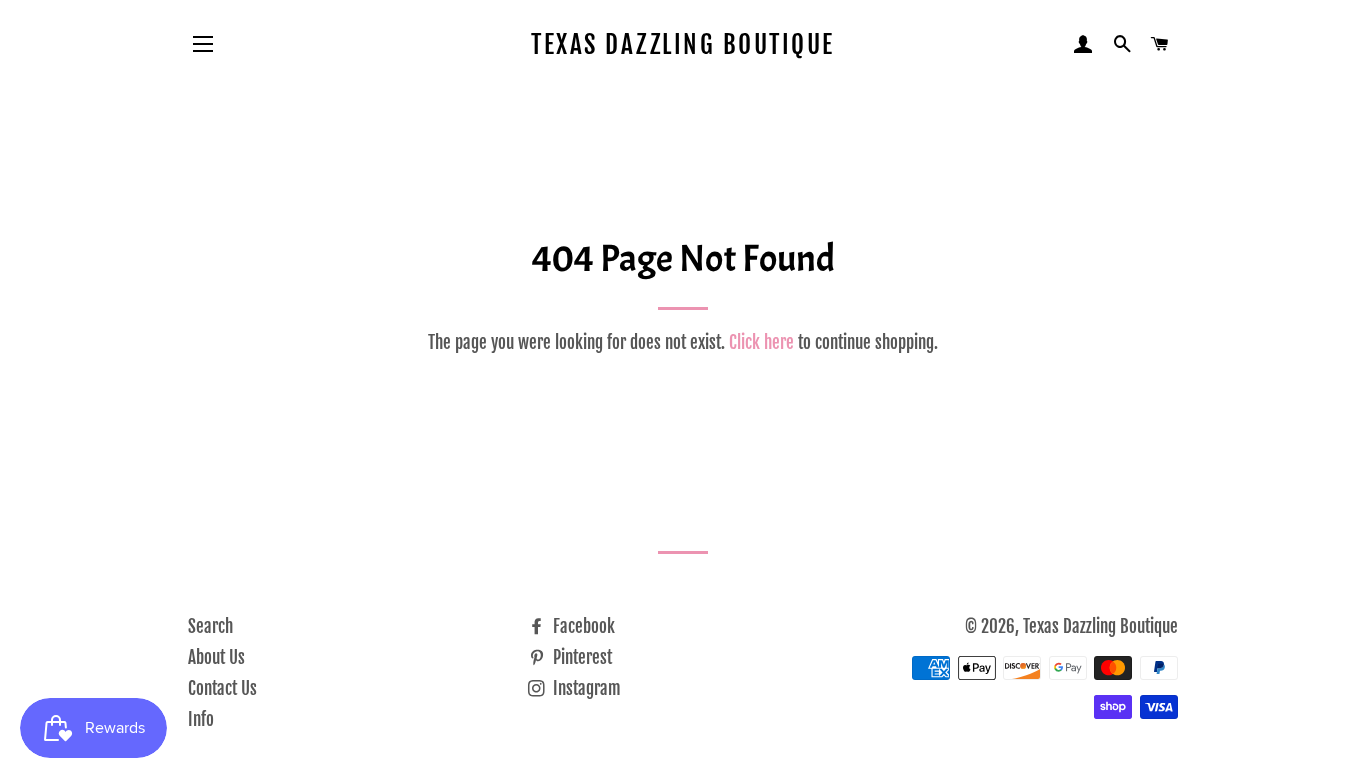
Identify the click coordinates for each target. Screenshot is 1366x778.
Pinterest (580, 657)
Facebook (582, 626)
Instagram (585, 688)
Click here (761, 342)
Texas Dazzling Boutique (683, 44)
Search (210, 626)
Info (201, 719)
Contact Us (222, 688)
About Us (216, 657)
